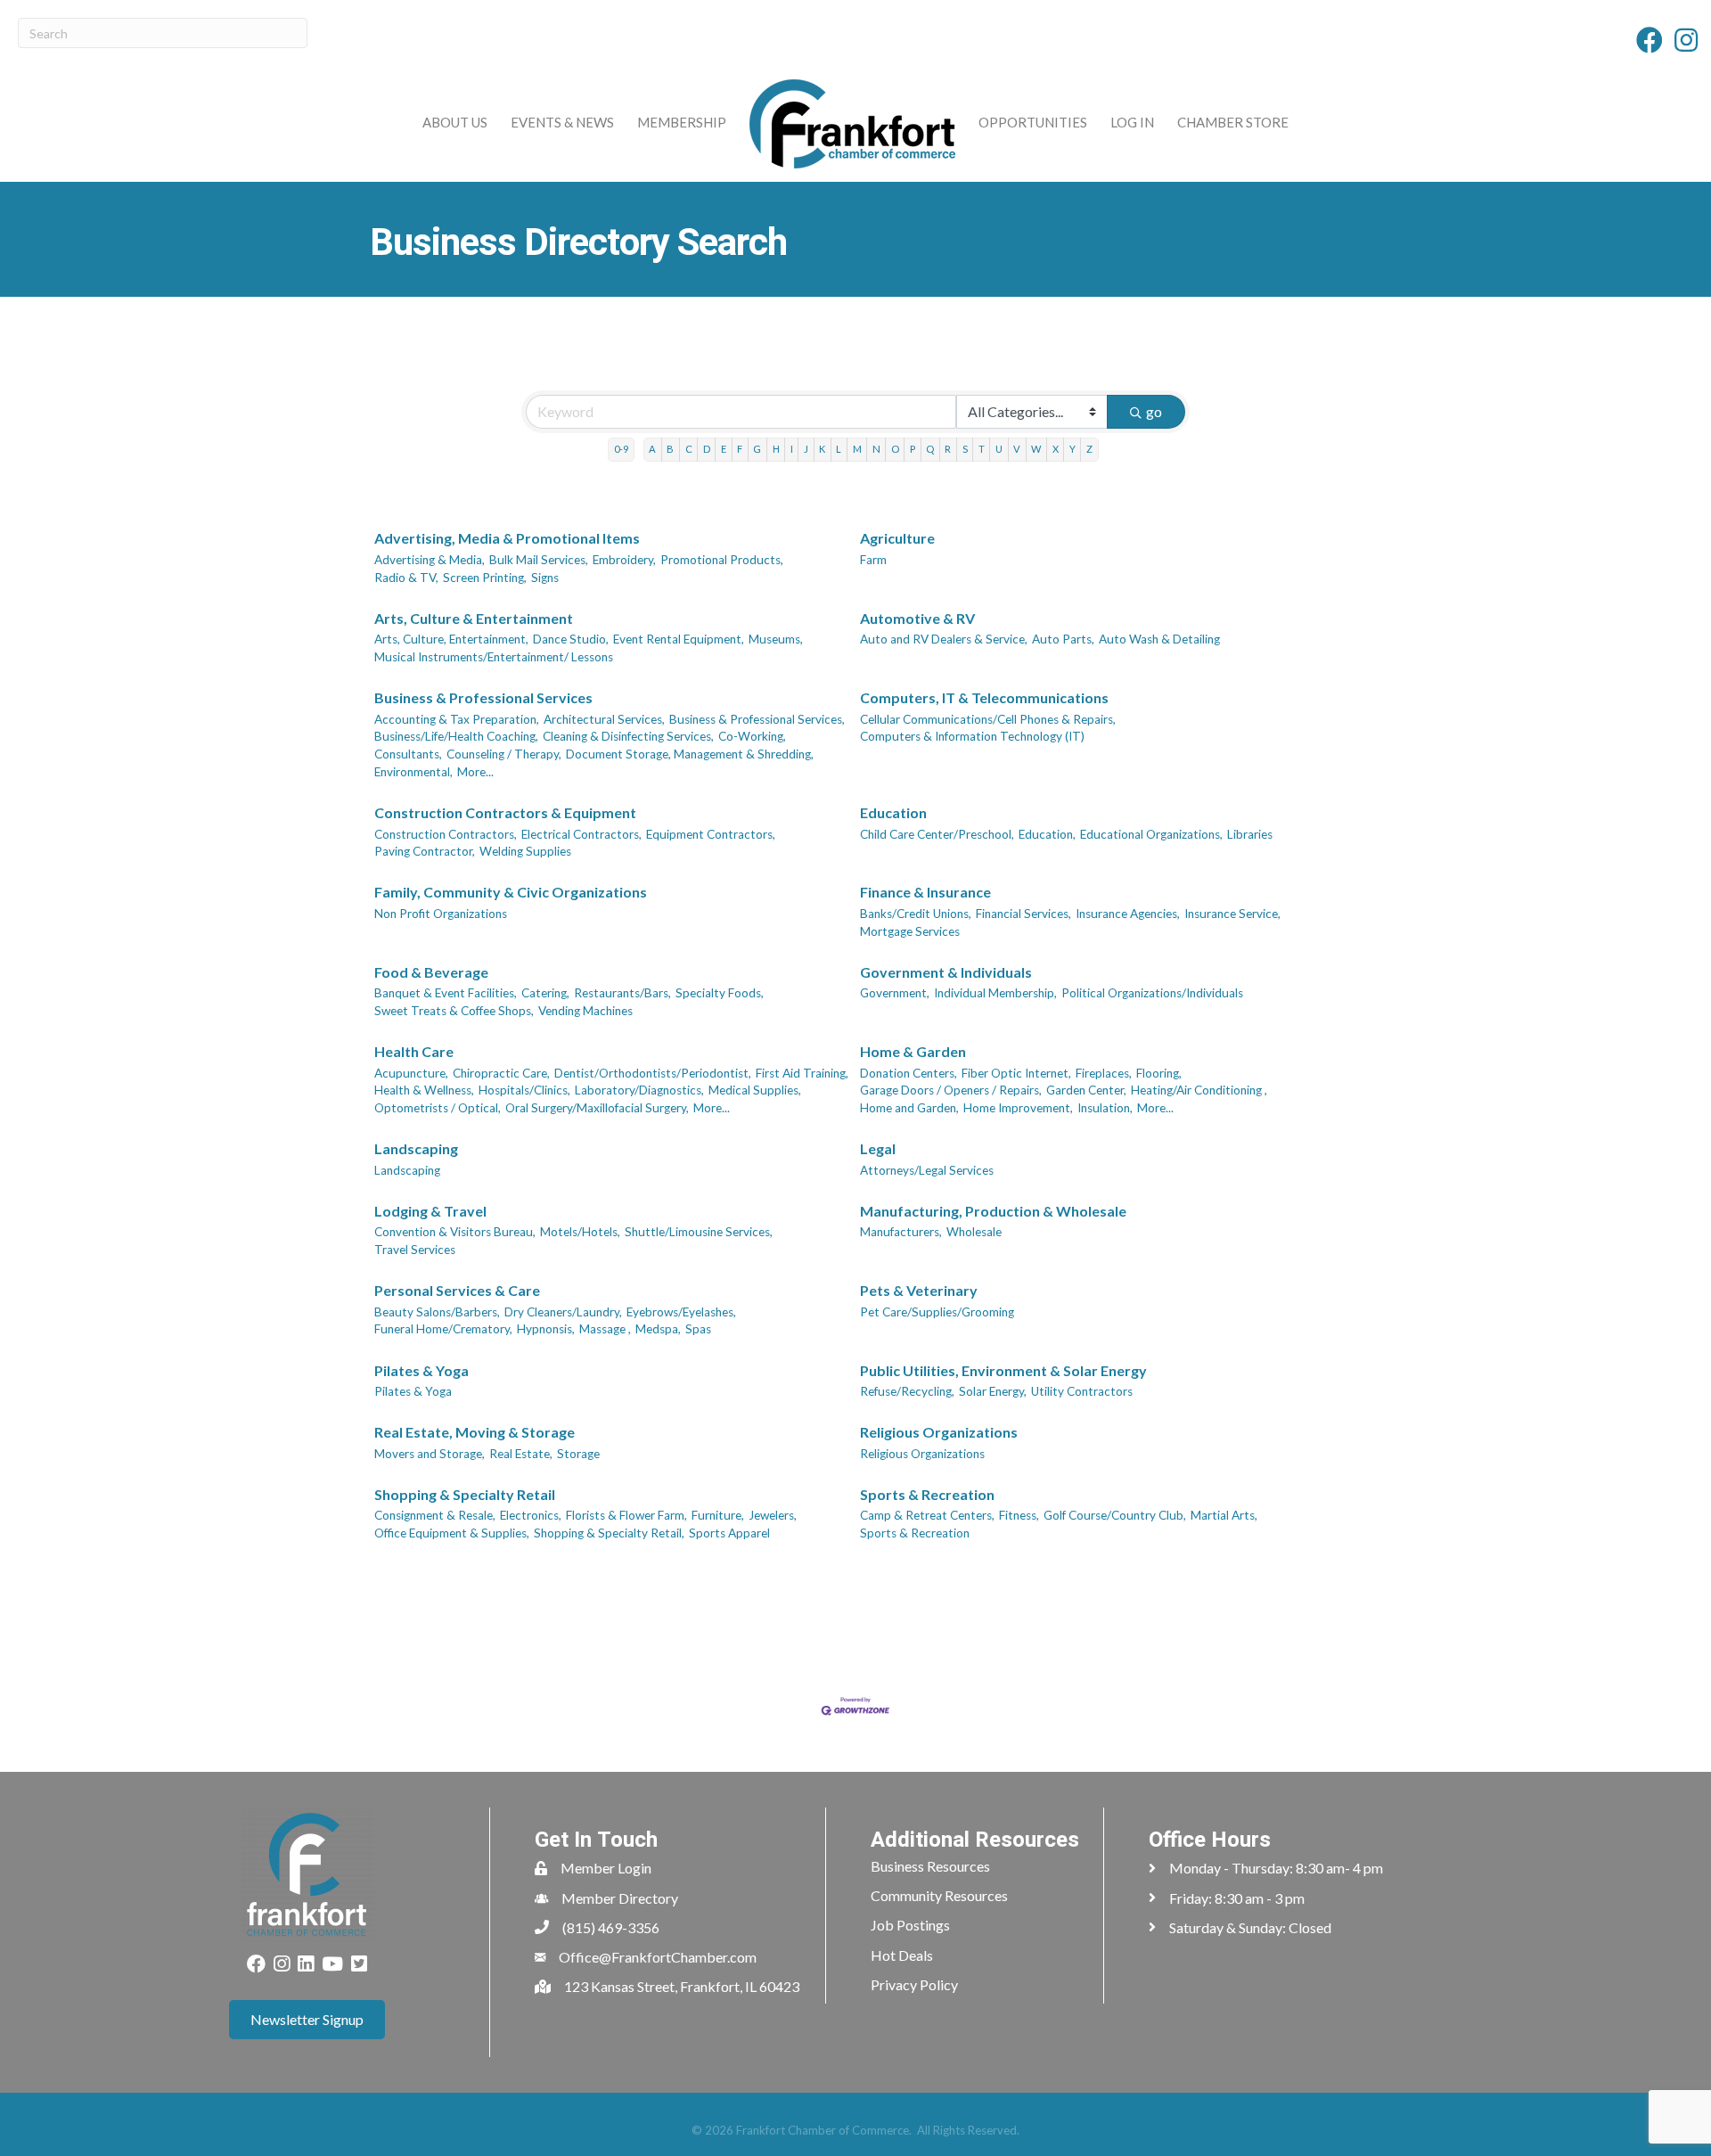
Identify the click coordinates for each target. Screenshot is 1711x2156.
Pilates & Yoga (422, 1370)
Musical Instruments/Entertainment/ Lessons (494, 657)
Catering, (545, 993)
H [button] (776, 449)
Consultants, (408, 754)
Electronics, (531, 1515)
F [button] (740, 449)
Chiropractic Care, (501, 1073)
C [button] (689, 449)
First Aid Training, (802, 1073)
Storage (578, 1454)
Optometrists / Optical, (438, 1108)
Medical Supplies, (755, 1090)
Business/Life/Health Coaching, (456, 736)
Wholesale (974, 1232)
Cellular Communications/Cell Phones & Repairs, (988, 719)
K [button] (822, 449)
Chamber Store (1233, 122)
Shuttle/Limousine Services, (699, 1232)
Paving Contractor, (425, 851)
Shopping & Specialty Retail (465, 1494)
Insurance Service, (1232, 914)
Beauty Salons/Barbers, (437, 1312)
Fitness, (1019, 1515)
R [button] (948, 449)
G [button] (757, 449)
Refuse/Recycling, (907, 1391)
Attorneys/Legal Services (927, 1170)
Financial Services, (1023, 914)
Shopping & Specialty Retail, (609, 1533)
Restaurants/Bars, (622, 993)
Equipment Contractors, (711, 834)
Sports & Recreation (927, 1494)
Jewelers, (773, 1515)
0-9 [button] (621, 449)
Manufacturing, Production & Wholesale (993, 1211)
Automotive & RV (917, 618)
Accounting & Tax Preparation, (457, 719)
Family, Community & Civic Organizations (511, 892)
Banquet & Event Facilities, (446, 993)
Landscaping (416, 1148)
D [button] (707, 449)
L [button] (839, 449)
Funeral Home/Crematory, (443, 1329)
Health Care (414, 1051)
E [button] (724, 449)
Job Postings (910, 1925)
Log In (1132, 122)
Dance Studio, (571, 639)
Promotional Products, (722, 560)
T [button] (982, 449)
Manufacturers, (901, 1232)
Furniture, (718, 1515)
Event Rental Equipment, (679, 639)
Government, (895, 993)
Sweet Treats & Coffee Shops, (454, 1011)
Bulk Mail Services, (539, 560)
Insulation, (1105, 1108)
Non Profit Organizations (441, 914)
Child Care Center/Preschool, (937, 834)
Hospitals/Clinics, (524, 1090)
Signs (545, 578)
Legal (878, 1148)
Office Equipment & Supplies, (452, 1533)
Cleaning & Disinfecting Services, (628, 736)
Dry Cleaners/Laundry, (563, 1312)
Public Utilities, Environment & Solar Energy (1003, 1370)
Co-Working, (752, 736)
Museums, (776, 639)
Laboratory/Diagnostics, (639, 1090)
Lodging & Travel (430, 1211)
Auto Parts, (1063, 639)
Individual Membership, (995, 993)
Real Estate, (521, 1454)
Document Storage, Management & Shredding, (690, 754)
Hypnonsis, (546, 1329)
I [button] (792, 449)
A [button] (652, 449)
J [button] (806, 449)
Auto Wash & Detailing (1159, 639)
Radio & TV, (406, 578)
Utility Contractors (1082, 1391)
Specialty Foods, (720, 993)
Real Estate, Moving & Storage (475, 1432)
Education (893, 812)
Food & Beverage (431, 972)
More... (475, 772)
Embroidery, (624, 560)
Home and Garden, (909, 1108)
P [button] (913, 449)
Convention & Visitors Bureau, (455, 1232)
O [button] (895, 449)
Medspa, (658, 1329)
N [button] (876, 449)
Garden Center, (1086, 1090)
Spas (698, 1329)
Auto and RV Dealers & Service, (944, 639)
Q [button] (930, 449)
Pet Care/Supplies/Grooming (937, 1312)
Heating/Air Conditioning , (1199, 1090)
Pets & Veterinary (919, 1290)
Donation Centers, (909, 1073)
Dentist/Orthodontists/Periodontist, (653, 1073)
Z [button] (1089, 449)
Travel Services (415, 1250)
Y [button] (1072, 449)
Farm (873, 560)
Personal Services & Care (457, 1290)
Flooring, (1159, 1073)
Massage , (605, 1329)
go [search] (1154, 411)
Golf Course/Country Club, (1115, 1515)
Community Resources (939, 1895)
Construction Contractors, (446, 834)
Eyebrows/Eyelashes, (681, 1312)
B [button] (670, 449)
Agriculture (897, 538)
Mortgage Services (910, 931)
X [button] (1056, 449)
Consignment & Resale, (435, 1515)
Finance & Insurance (925, 892)
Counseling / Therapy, (504, 754)
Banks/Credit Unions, (916, 914)
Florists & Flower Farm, (626, 1515)
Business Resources (930, 1866)
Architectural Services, (604, 719)
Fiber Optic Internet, (1016, 1073)
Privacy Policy (914, 1984)
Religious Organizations (939, 1432)
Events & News (562, 122)
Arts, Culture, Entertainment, (451, 639)
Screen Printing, (485, 578)
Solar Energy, (993, 1391)
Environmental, (413, 772)
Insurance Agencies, (1128, 914)
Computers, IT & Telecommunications (984, 697)
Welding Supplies (525, 851)
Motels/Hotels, (580, 1232)
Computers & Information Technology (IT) (972, 736)
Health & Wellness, (424, 1090)
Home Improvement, (1018, 1108)
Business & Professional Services (483, 697)
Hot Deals (902, 1955)
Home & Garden (913, 1051)
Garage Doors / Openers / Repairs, (951, 1090)
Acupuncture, (411, 1073)
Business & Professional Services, (757, 719)
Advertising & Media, (430, 560)
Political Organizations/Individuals (1152, 993)
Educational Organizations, (1151, 834)
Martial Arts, (1224, 1515)
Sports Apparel (729, 1533)
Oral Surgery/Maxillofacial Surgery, (597, 1108)
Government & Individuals (946, 972)
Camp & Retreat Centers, (927, 1515)
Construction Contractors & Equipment (505, 812)
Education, (1047, 834)
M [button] (857, 449)
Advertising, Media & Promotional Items (507, 538)
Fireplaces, (1104, 1073)
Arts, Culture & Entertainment (474, 618)
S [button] (965, 449)
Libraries (1250, 834)
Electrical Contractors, (581, 834)
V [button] (1017, 449)
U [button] (999, 449)
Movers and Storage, (430, 1454)
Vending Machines (585, 1011)
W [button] (1036, 449)
